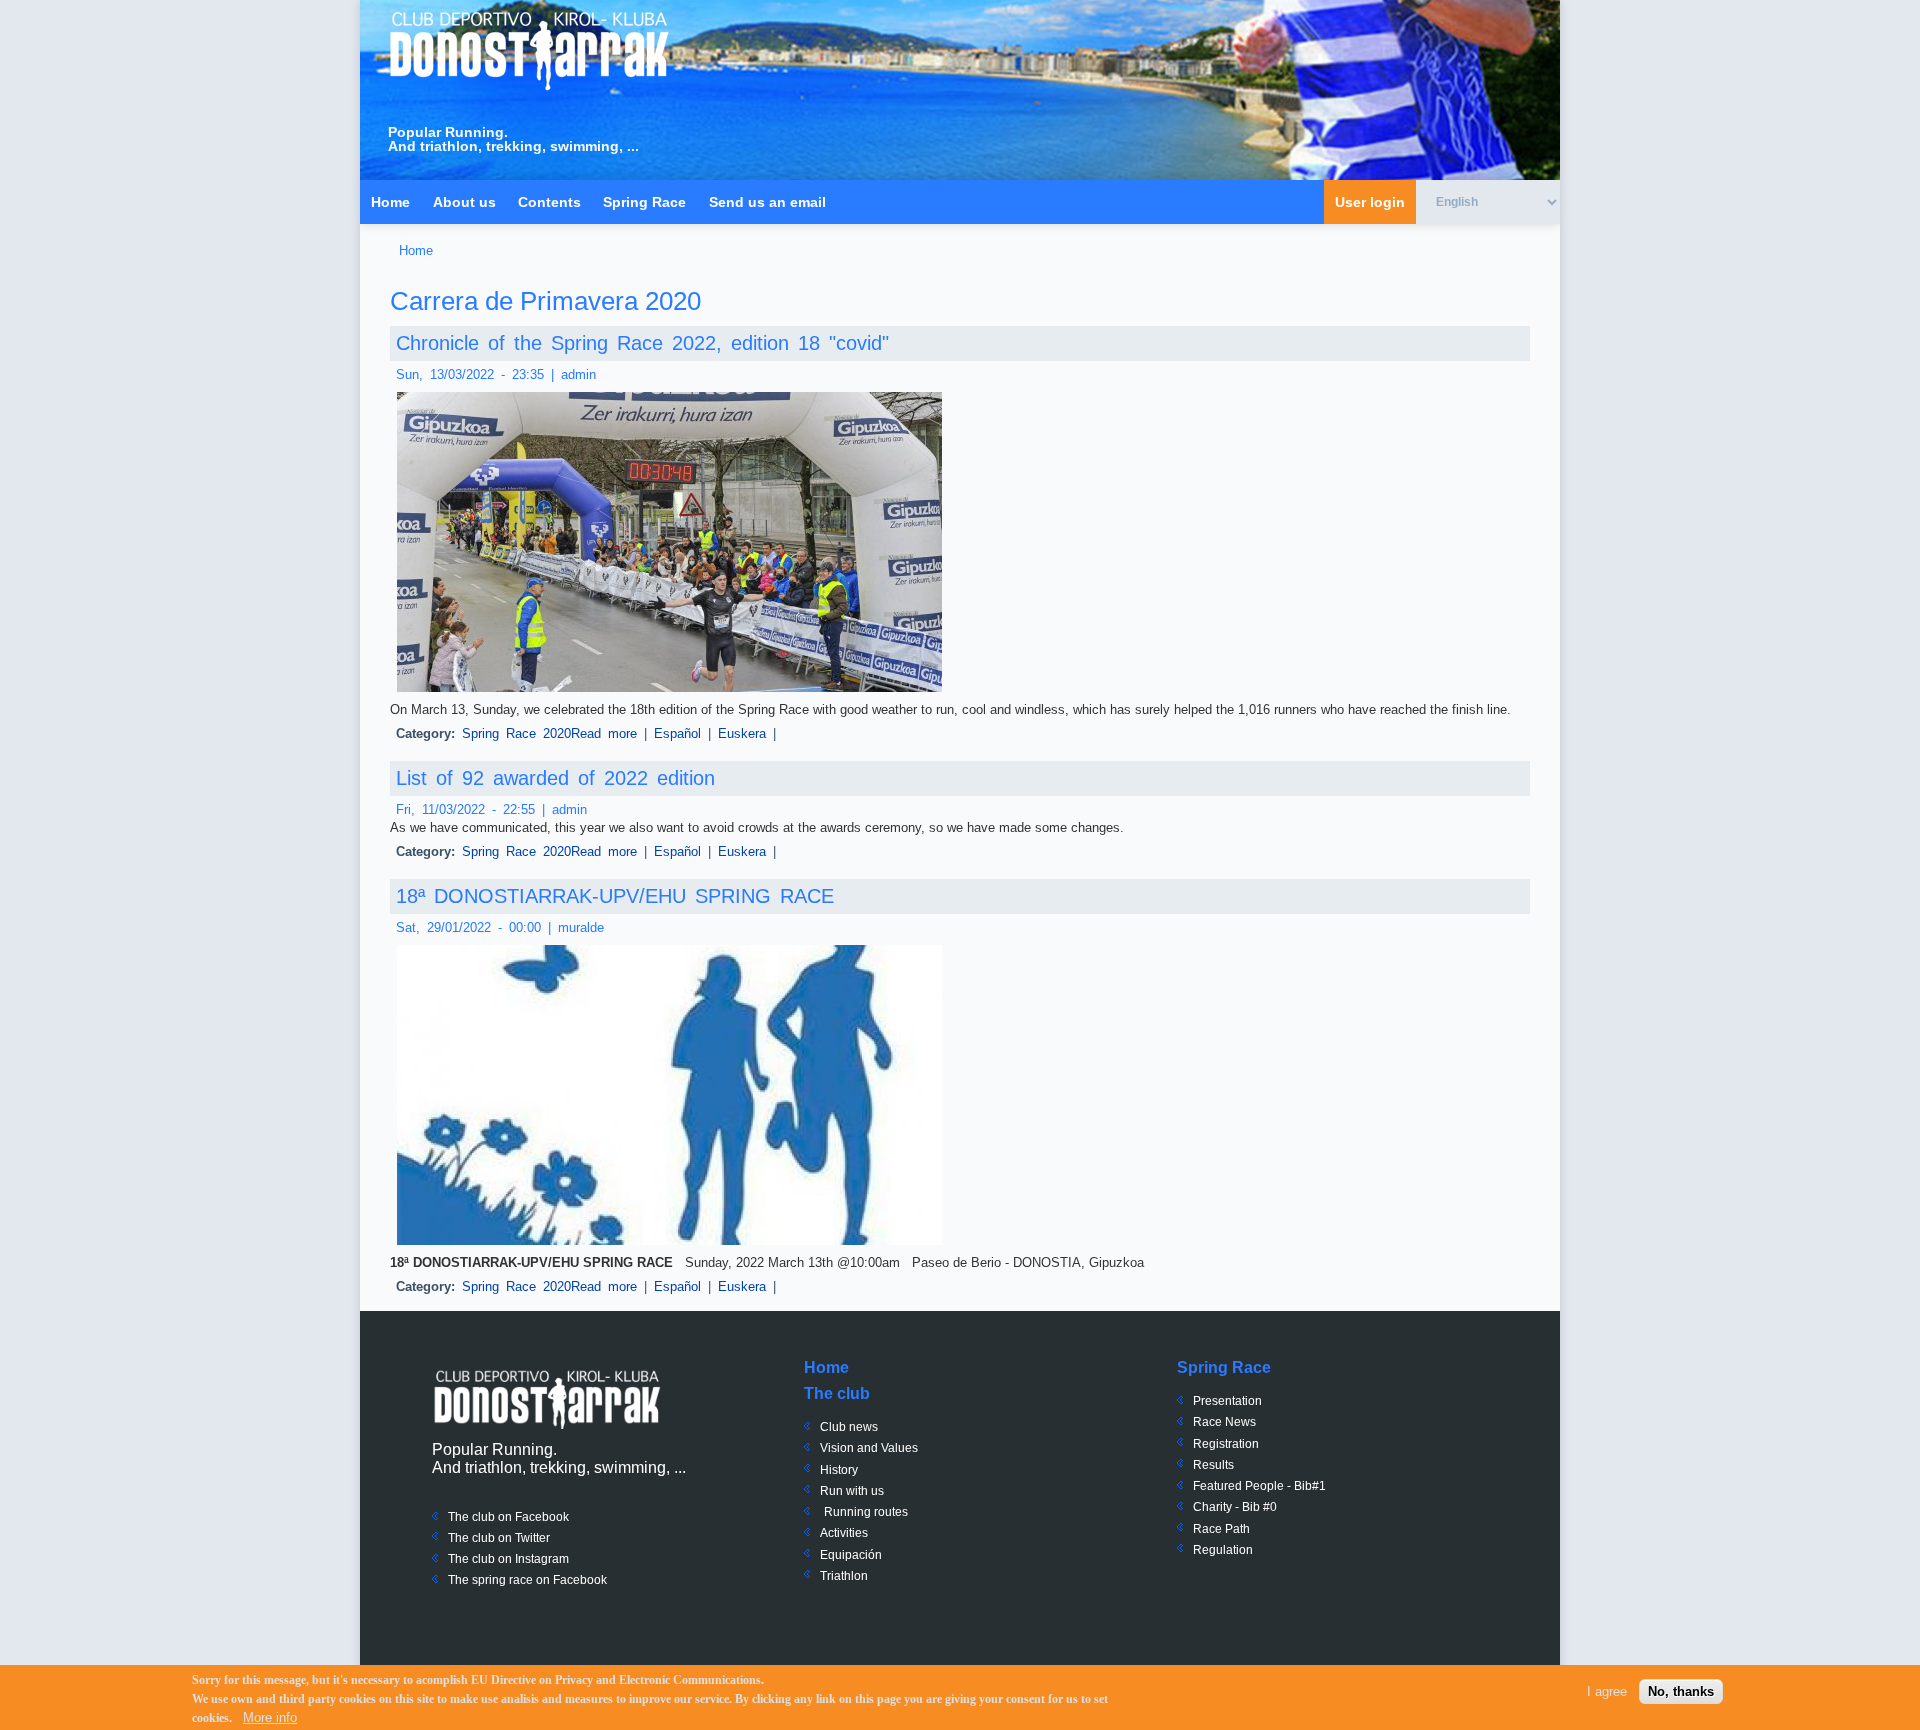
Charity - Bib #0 (1235, 1507)
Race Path (1221, 1529)
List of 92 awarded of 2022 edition (555, 778)
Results (1213, 1465)
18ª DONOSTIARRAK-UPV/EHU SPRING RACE (615, 896)
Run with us (852, 1491)
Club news (849, 1427)
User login (1370, 202)
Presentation (1227, 1401)
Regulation (1223, 1550)
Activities (844, 1533)
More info (270, 1716)
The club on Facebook (508, 1517)
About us (464, 202)
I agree (1607, 1690)
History (839, 1470)
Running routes (866, 1512)
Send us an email (767, 202)
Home (390, 202)
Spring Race (644, 202)
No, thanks (1681, 1690)
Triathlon (844, 1576)
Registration (1226, 1444)
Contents (549, 202)
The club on (480, 1538)
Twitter (531, 1538)
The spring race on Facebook (527, 1580)
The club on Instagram (508, 1559)
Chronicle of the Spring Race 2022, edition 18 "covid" (642, 343)
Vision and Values (869, 1448)
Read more (604, 733)
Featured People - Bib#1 (1259, 1486)
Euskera (742, 733)
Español (677, 733)
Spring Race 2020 (516, 733)
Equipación (851, 1555)
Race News (1224, 1422)
